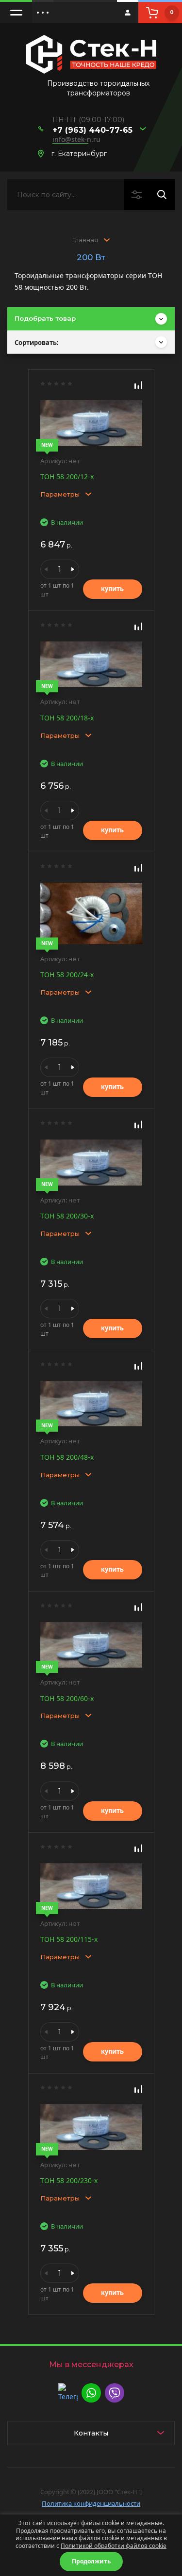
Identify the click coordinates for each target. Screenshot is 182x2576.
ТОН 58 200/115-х (69, 1939)
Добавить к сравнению (138, 385)
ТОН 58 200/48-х (67, 1457)
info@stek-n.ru (76, 139)
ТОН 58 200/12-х (67, 476)
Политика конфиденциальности (91, 2503)
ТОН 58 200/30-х (67, 1216)
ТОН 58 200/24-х (67, 975)
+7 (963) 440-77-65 (92, 130)
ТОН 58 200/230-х (69, 2180)
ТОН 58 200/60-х (67, 1698)
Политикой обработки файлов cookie (114, 2546)
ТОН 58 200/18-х (67, 718)
